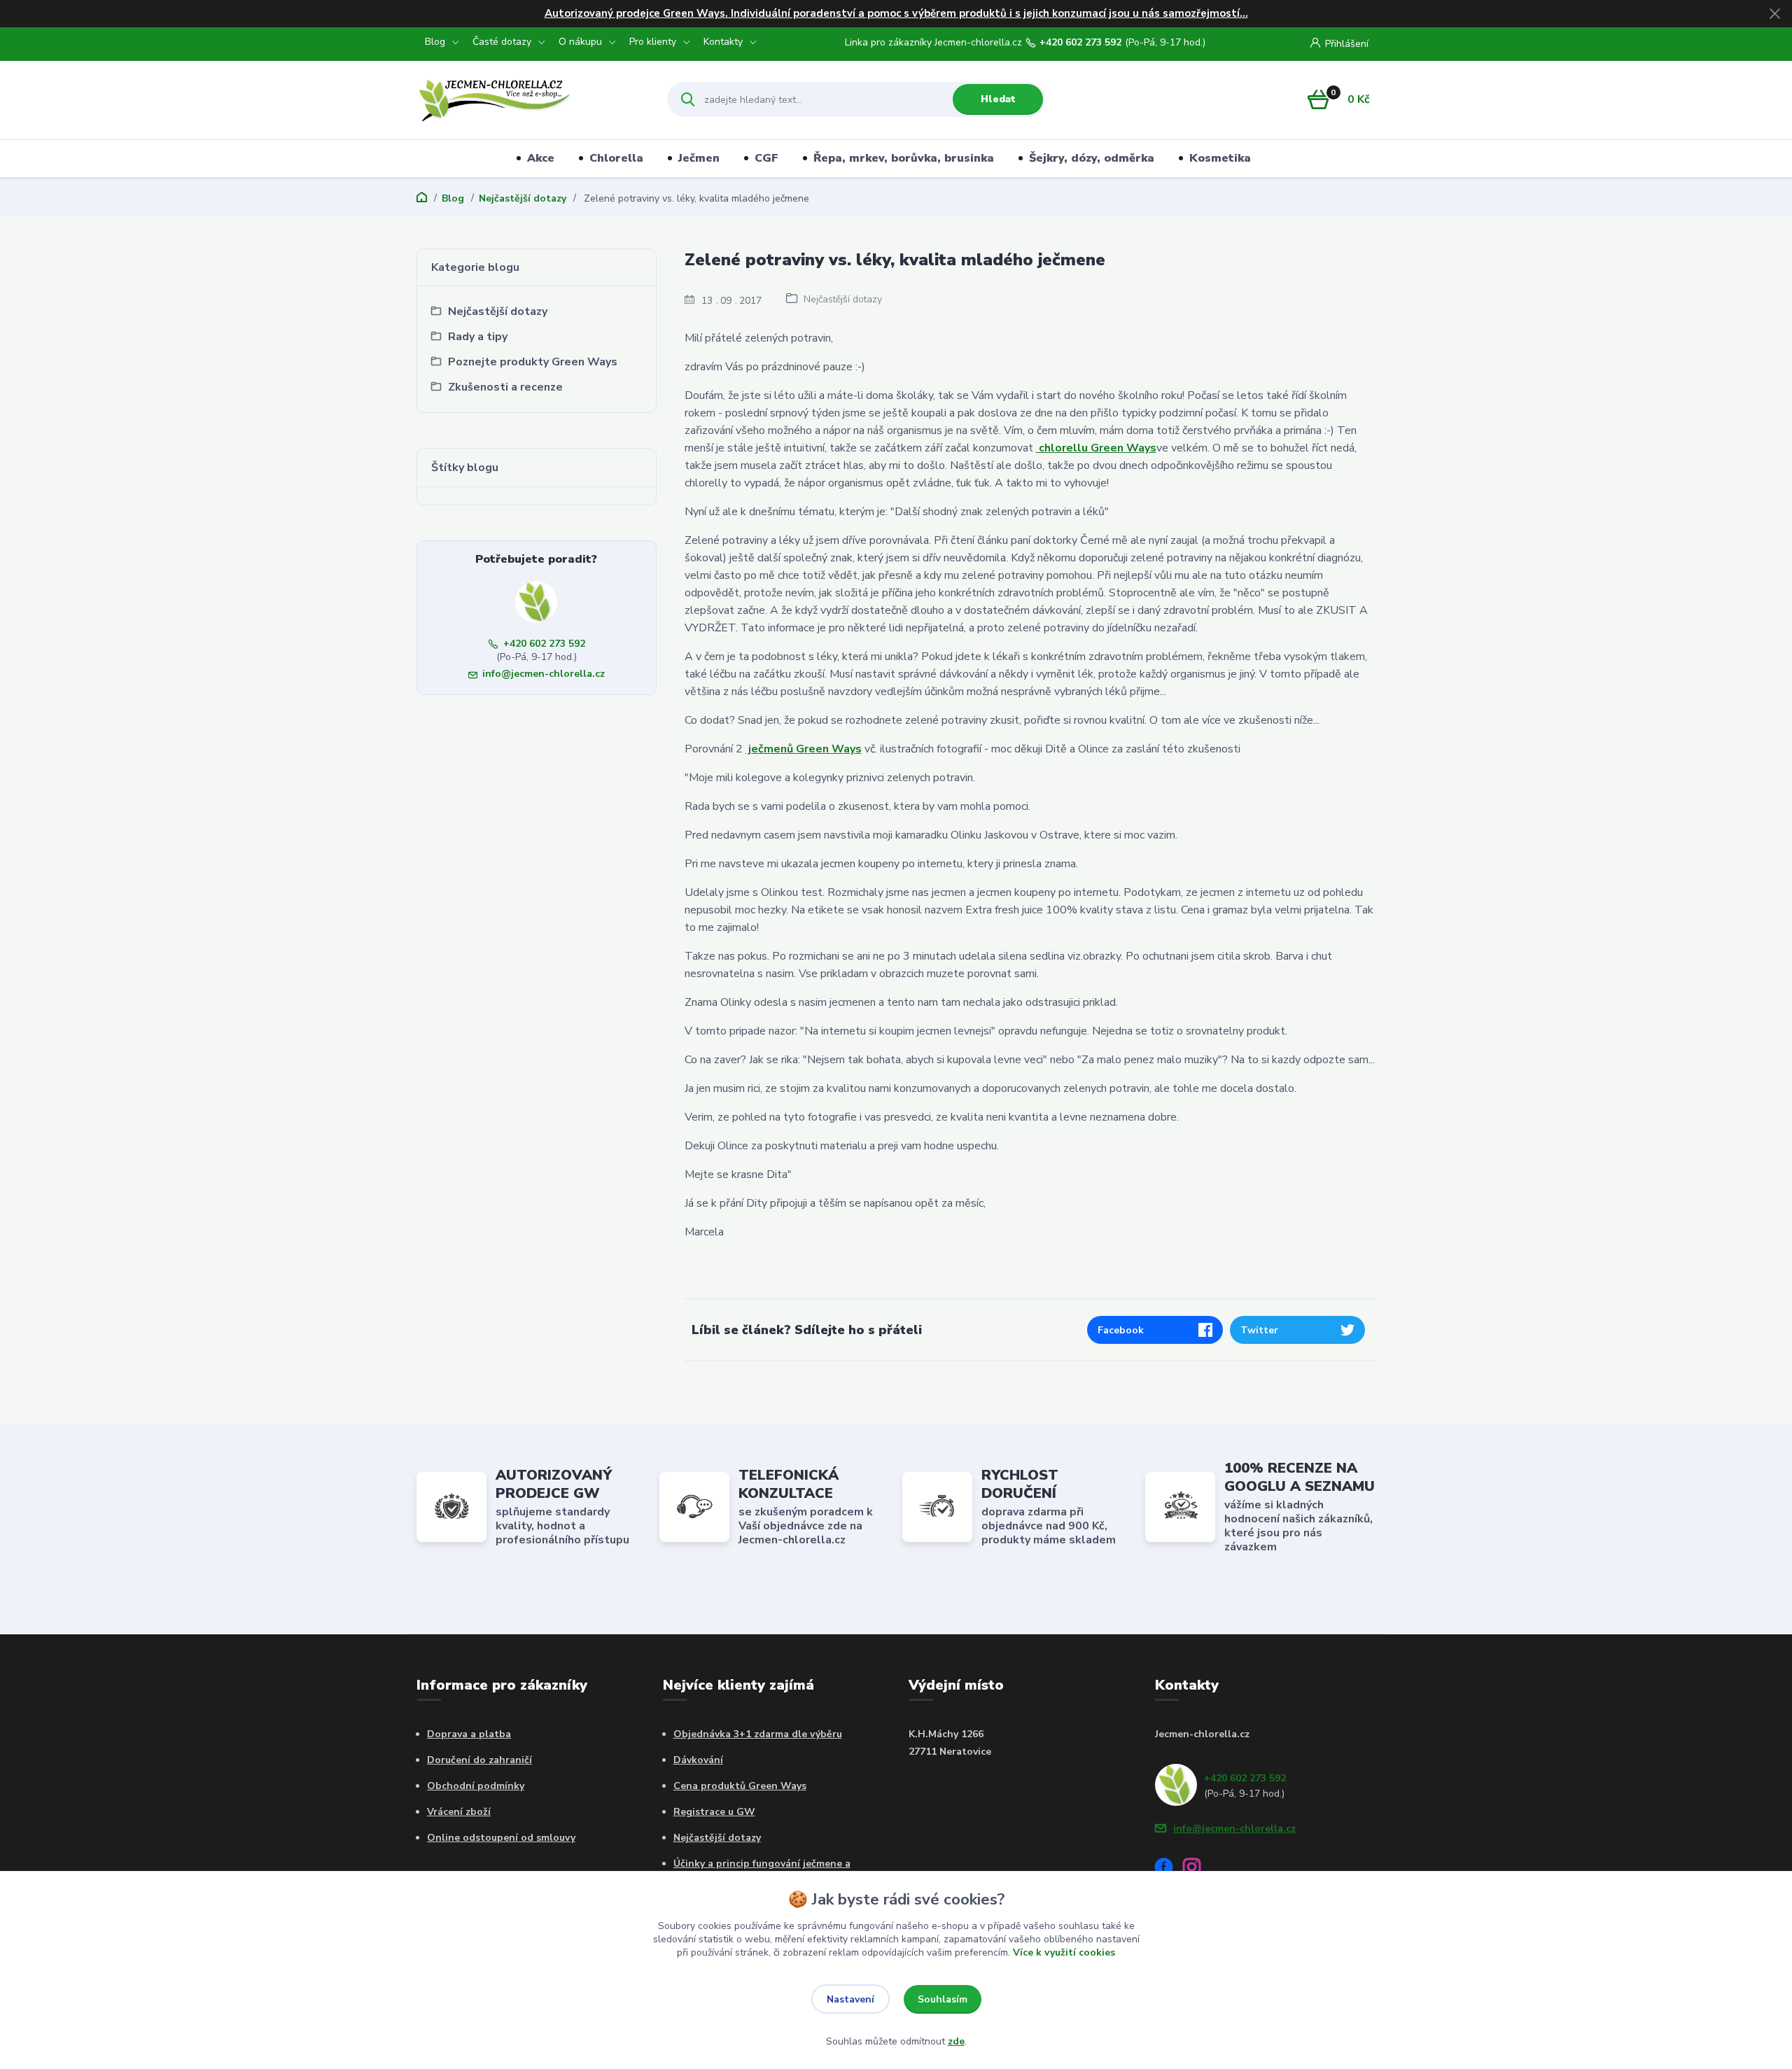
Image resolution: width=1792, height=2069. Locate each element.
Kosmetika (1220, 158)
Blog (435, 42)
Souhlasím (943, 1999)
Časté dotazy (502, 42)
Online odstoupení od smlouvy (501, 1838)
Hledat (998, 99)
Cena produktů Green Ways (740, 1786)
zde (956, 2041)
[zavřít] (1774, 14)
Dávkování (698, 1760)
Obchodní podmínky (476, 1786)
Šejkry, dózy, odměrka (1092, 158)
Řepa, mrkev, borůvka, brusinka (904, 158)
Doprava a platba (469, 1734)
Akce (541, 158)
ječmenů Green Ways (804, 749)
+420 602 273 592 (1080, 43)
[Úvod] (530, 99)
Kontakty (723, 42)
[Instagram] (1197, 1869)
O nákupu (580, 42)
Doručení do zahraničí (479, 1760)
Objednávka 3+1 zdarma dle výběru (758, 1734)
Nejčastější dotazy (523, 198)
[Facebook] (1169, 1869)
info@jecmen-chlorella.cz (544, 674)
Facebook (1121, 1330)
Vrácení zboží (459, 1812)
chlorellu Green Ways (1096, 448)
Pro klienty (653, 42)
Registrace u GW (714, 1812)
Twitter (1259, 1330)
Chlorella (616, 158)
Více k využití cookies (1064, 1952)
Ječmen (699, 158)
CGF (766, 158)
